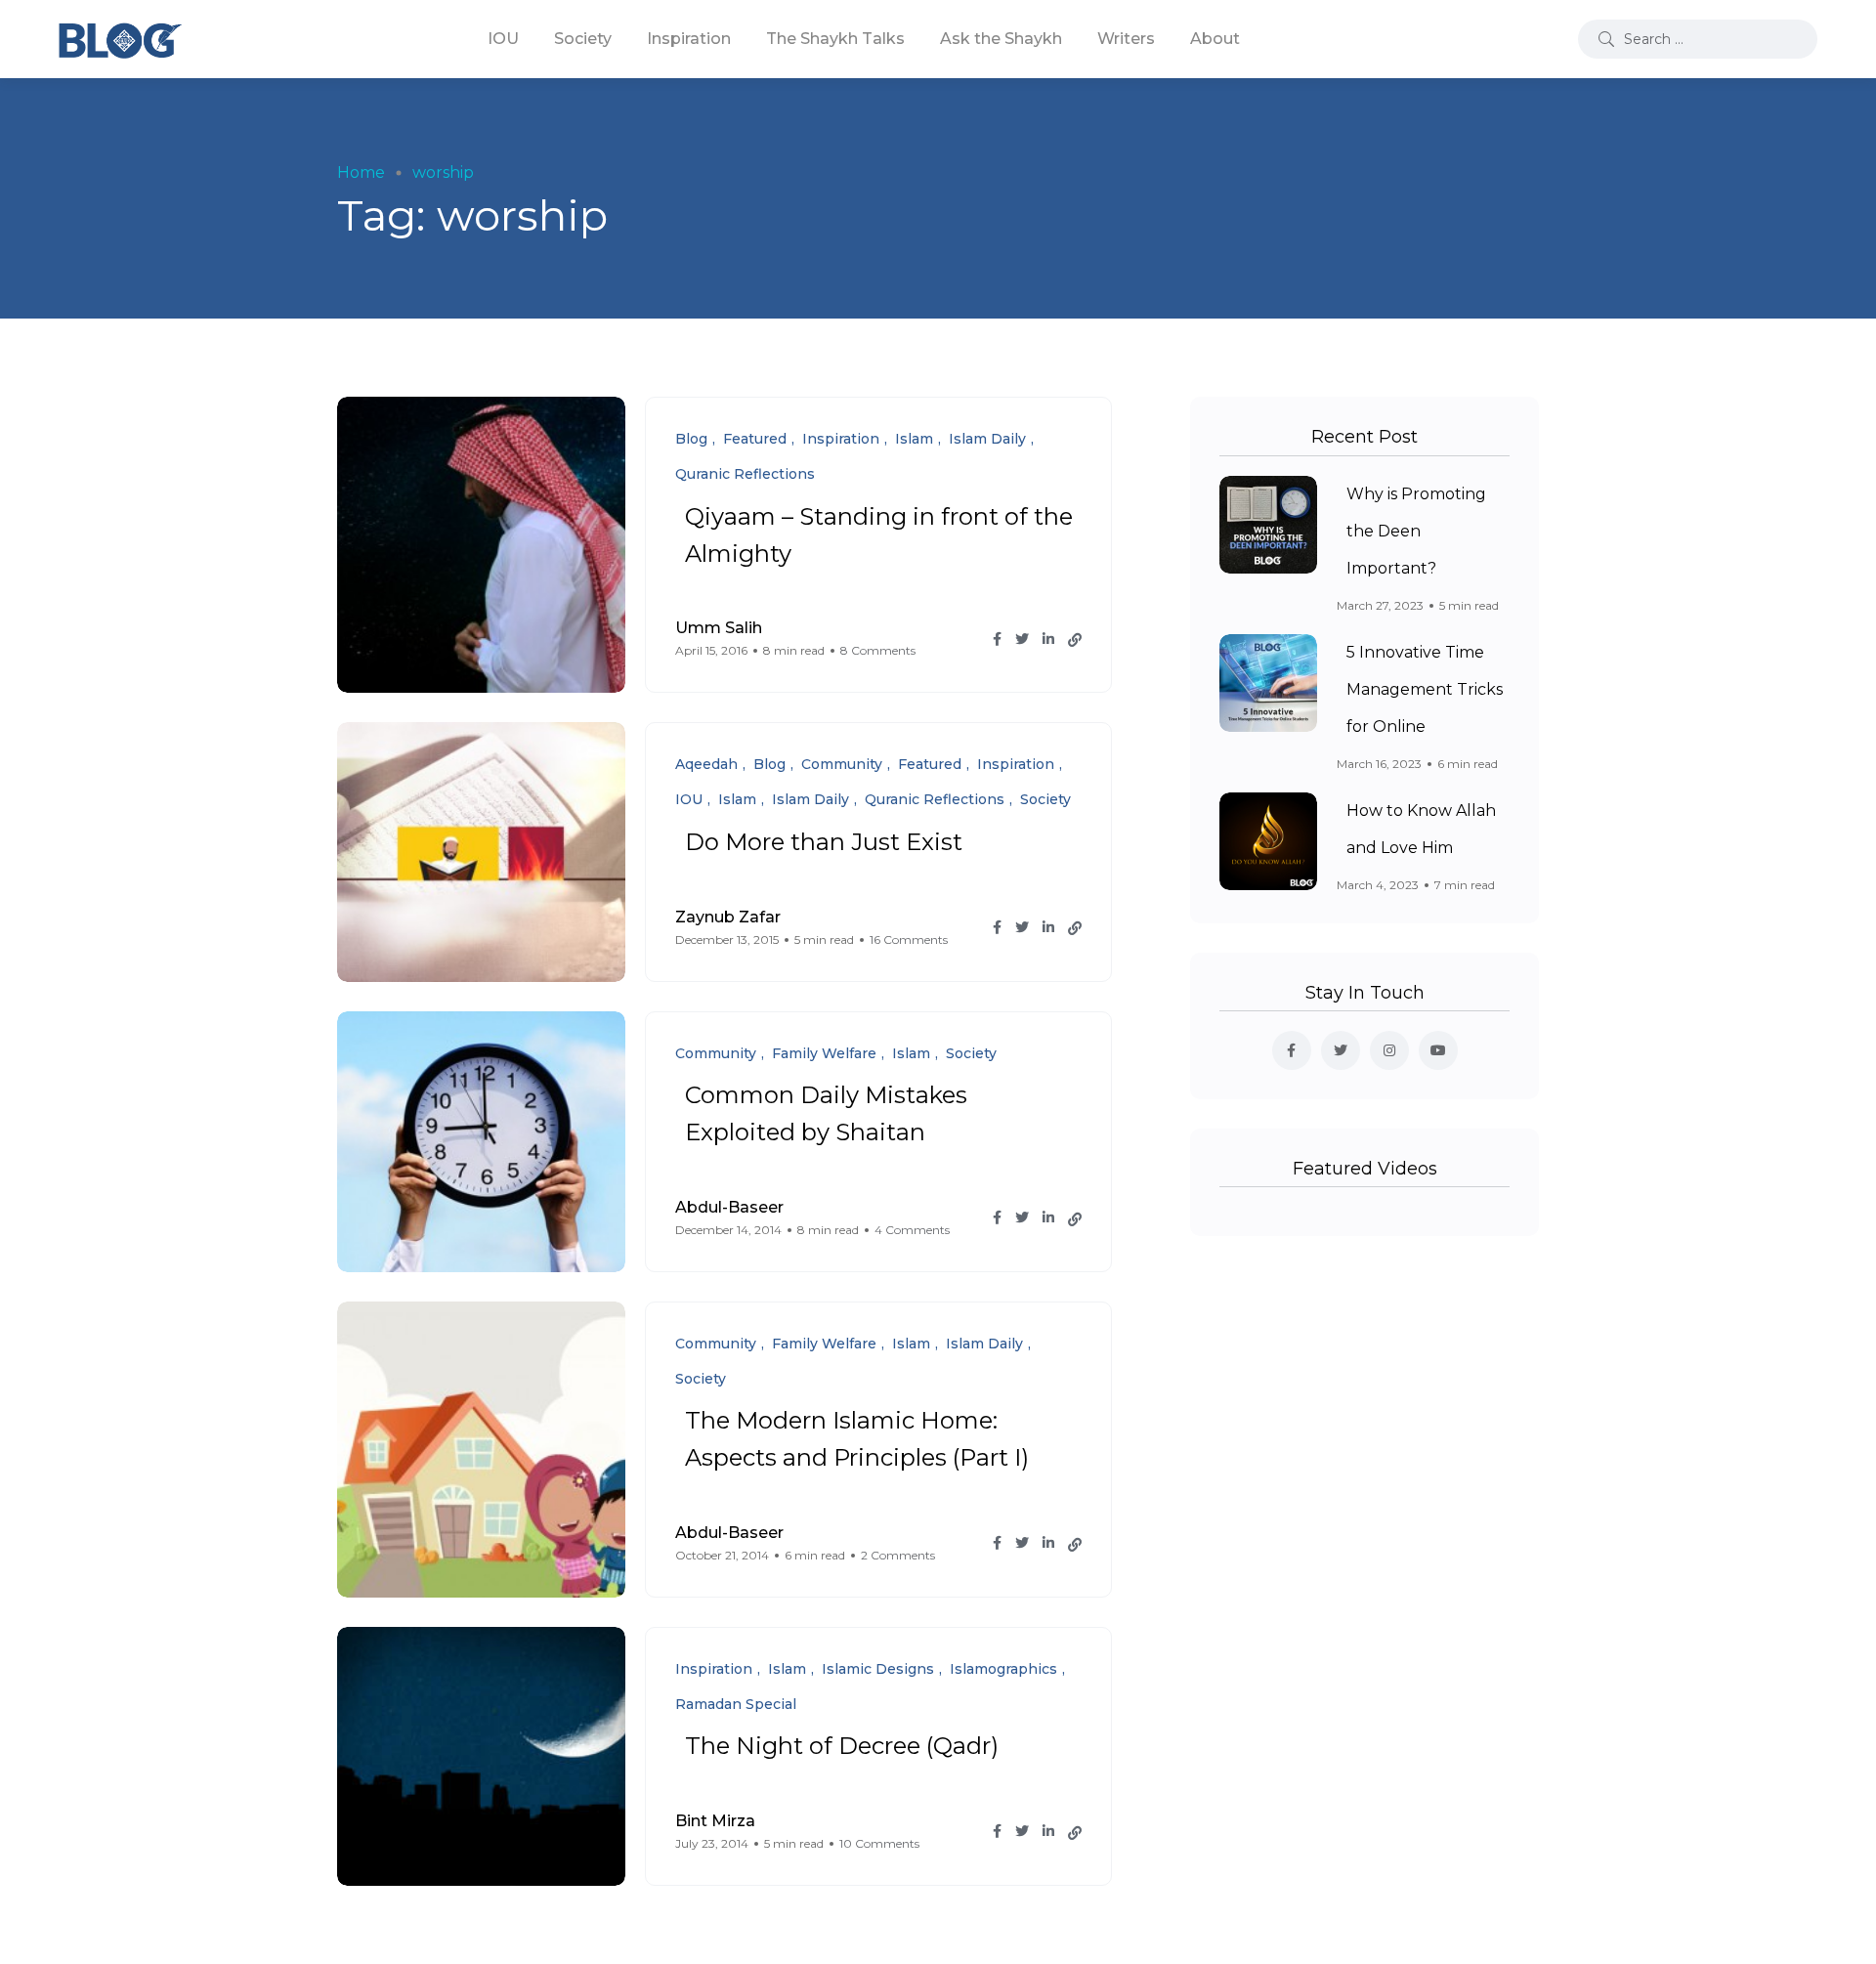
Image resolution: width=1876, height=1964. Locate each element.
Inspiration (689, 39)
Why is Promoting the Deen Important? (1416, 531)
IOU (503, 39)
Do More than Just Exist (824, 842)
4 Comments (912, 1230)
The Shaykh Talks (835, 39)
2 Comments (898, 1555)
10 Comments (879, 1843)
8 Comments (878, 650)
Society (583, 39)
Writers (1126, 39)
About (1215, 39)
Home (361, 172)
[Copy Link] (1075, 640)
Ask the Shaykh (1001, 39)
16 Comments (909, 939)
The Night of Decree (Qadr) (842, 1747)
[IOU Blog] (120, 39)
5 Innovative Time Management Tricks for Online (1425, 689)
